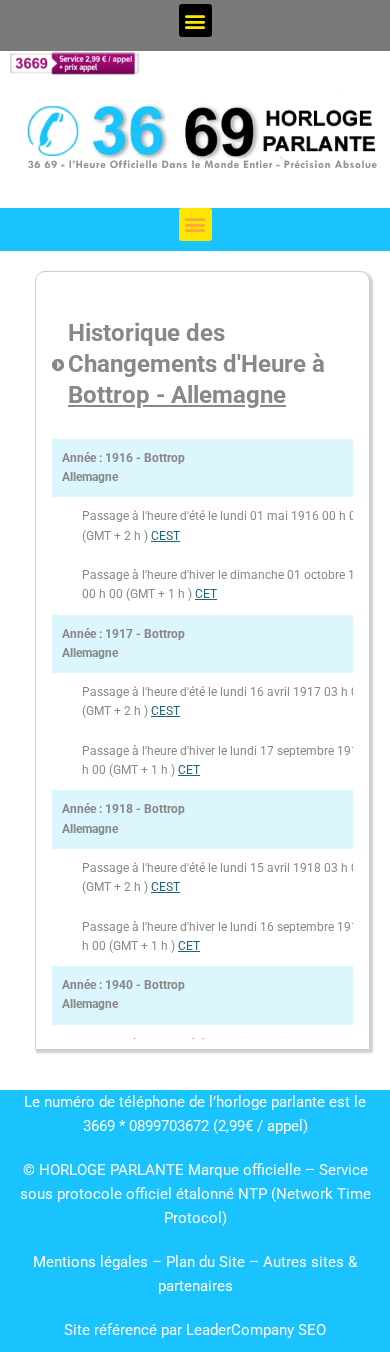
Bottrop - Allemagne (177, 395)
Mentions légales (90, 1262)
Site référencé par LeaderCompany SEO (195, 1330)
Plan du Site (207, 1262)
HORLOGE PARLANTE (111, 1170)
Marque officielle (244, 1170)
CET (206, 594)
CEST (165, 536)
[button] (195, 20)
